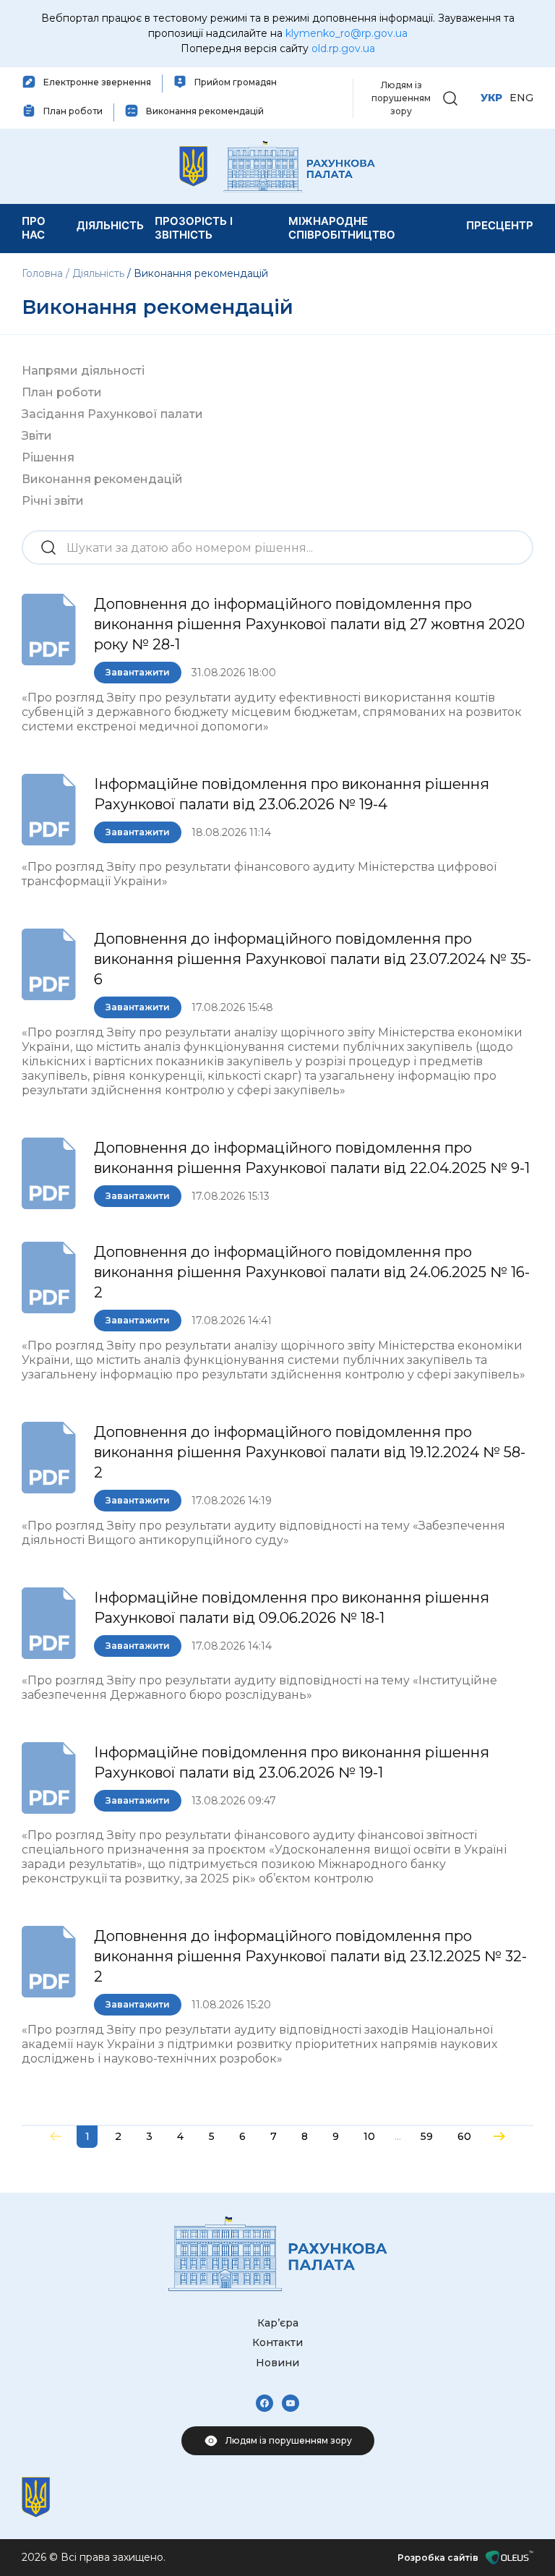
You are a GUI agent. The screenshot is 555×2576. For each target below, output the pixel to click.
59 (427, 2136)
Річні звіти (53, 501)
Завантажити (138, 672)
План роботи (62, 392)
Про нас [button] (34, 228)
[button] (450, 97)
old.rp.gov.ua (343, 48)
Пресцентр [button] (500, 225)
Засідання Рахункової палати (112, 414)
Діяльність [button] (110, 225)
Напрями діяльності (83, 371)
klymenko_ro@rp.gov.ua (347, 33)
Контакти (277, 2342)
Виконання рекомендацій (102, 479)
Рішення (48, 457)
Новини (277, 2363)
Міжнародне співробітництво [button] (342, 228)
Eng (521, 98)
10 (369, 2136)
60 (464, 2136)
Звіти (37, 436)
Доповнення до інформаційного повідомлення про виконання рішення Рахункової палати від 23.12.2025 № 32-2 (310, 1956)
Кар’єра (278, 2323)
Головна (44, 273)
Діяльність (98, 273)
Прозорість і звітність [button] (194, 228)
